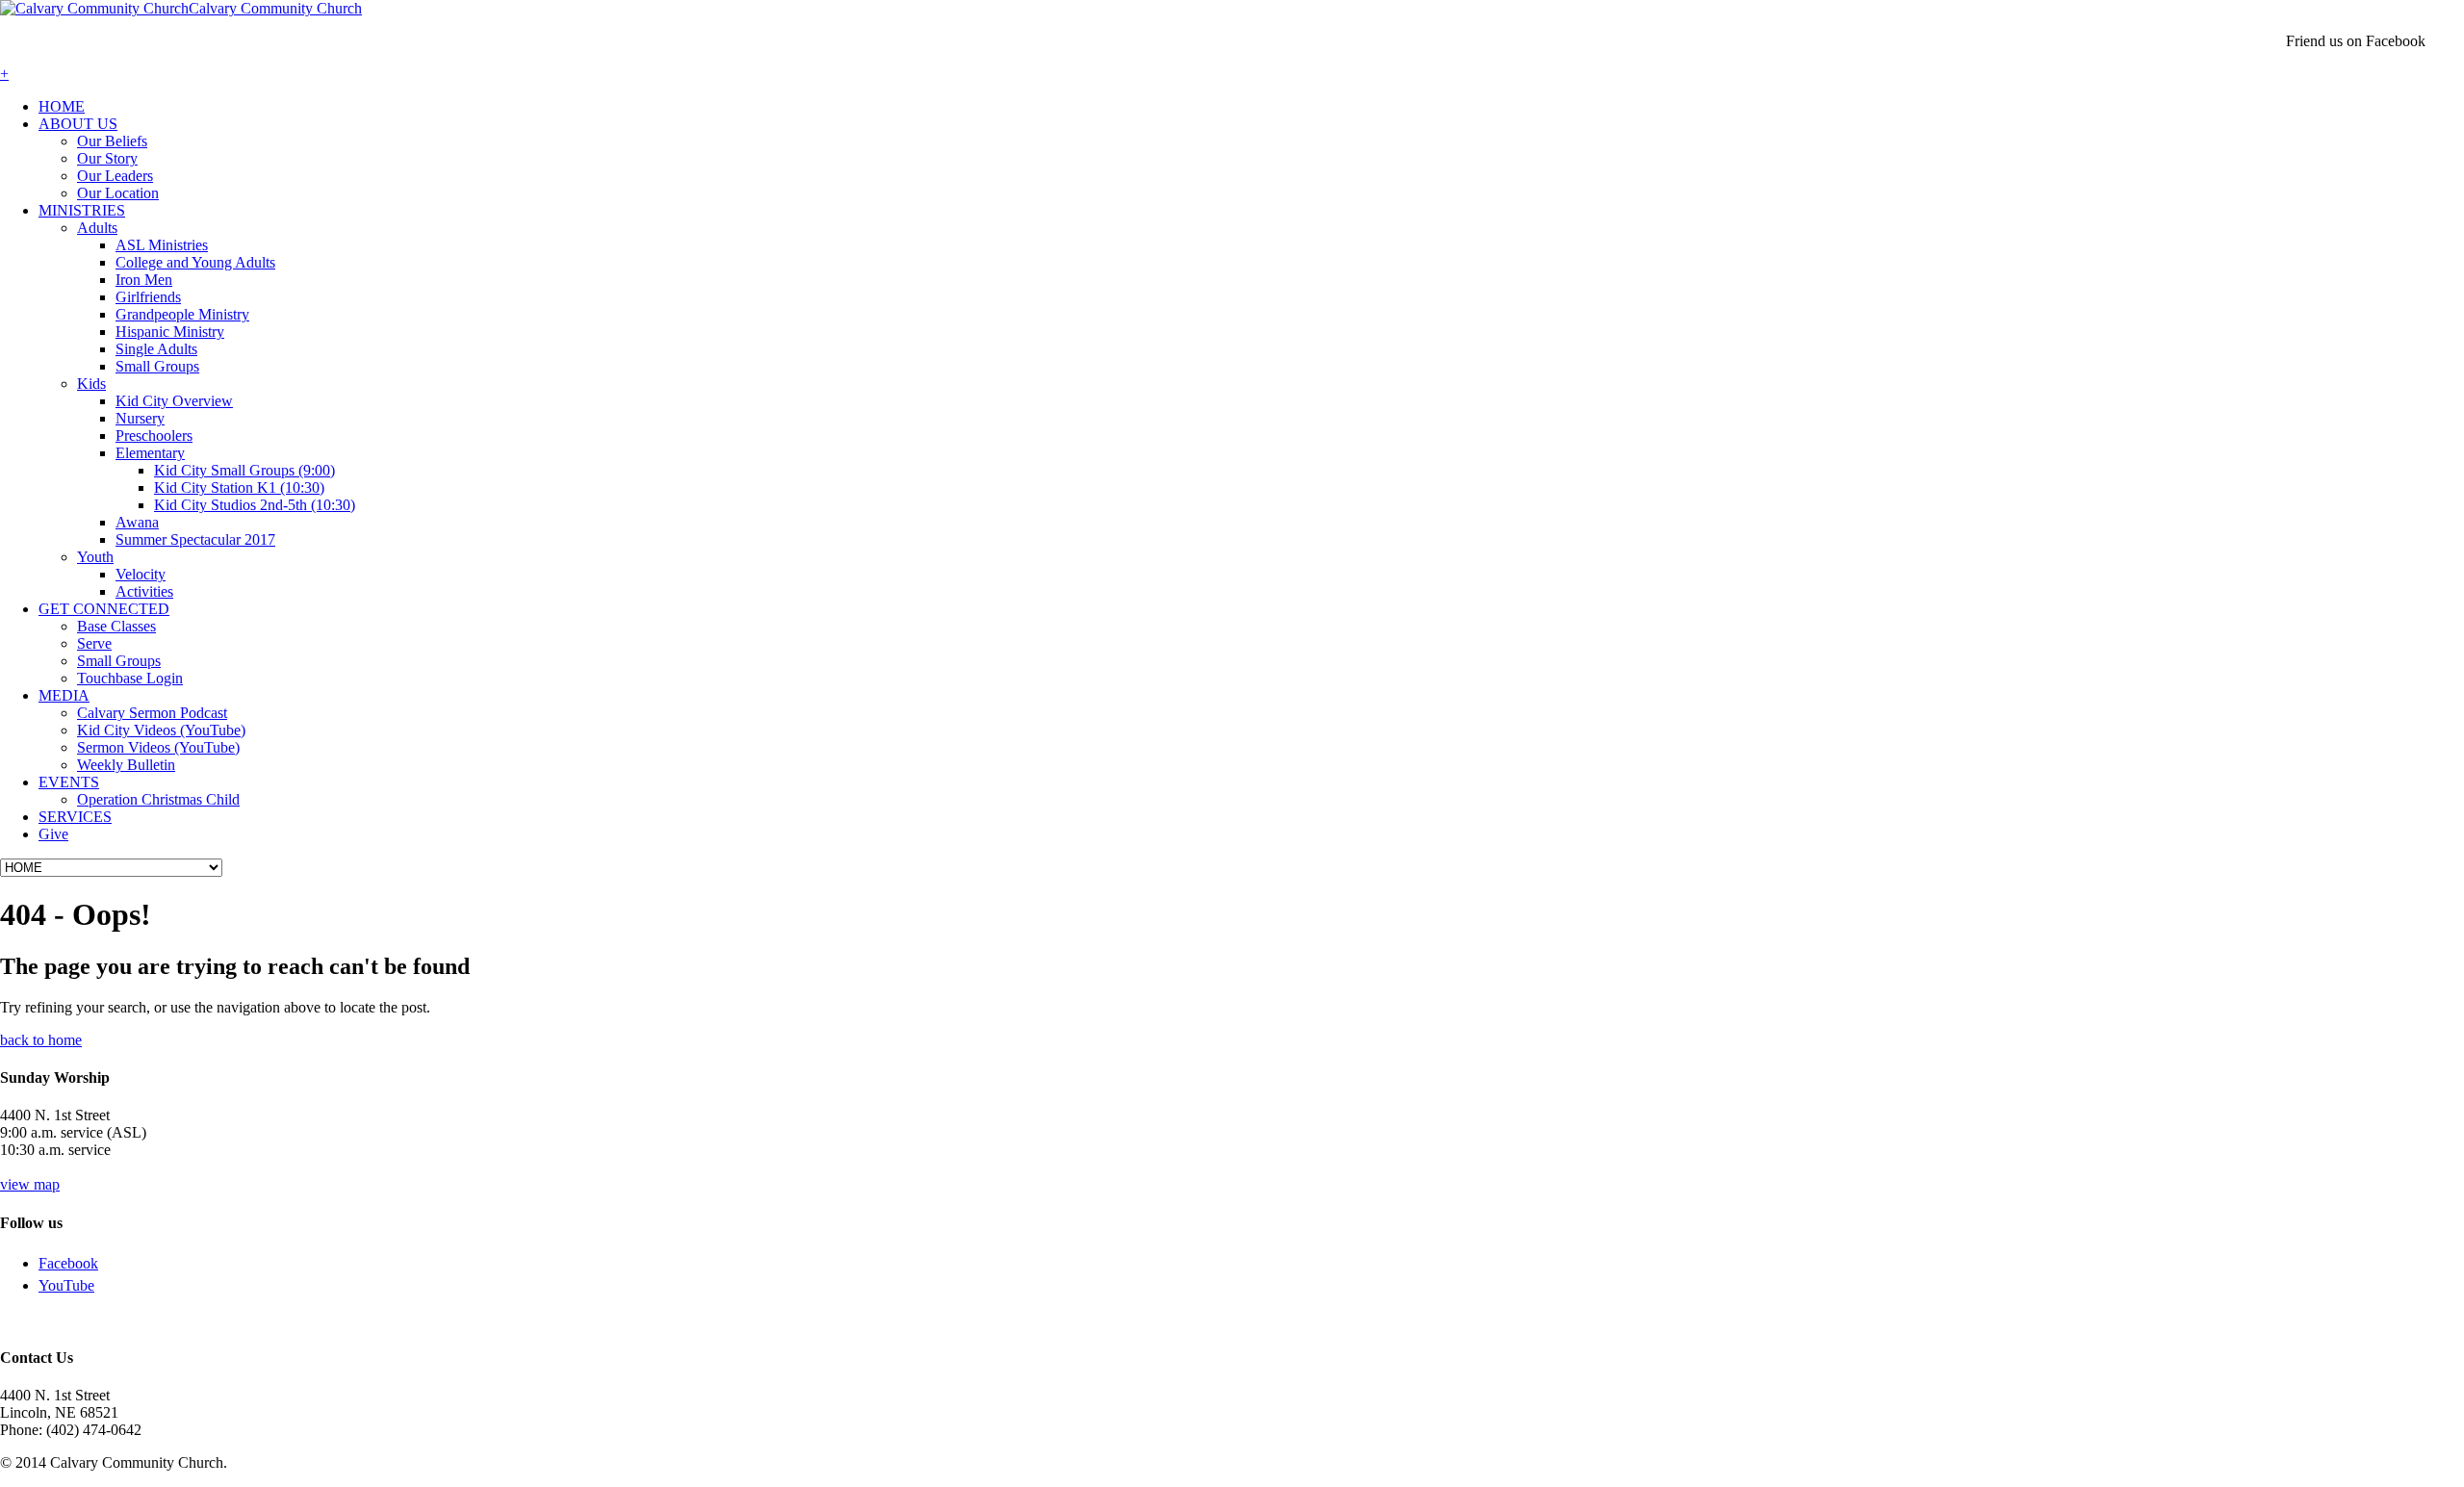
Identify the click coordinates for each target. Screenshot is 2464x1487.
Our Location (118, 193)
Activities (144, 591)
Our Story (107, 158)
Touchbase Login (130, 678)
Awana (137, 522)
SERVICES (75, 817)
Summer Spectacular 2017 (195, 539)
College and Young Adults (195, 262)
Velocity (141, 574)
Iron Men (144, 280)
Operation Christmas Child (158, 799)
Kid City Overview (174, 401)
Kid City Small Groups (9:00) (244, 470)
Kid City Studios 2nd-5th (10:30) (255, 505)
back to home (41, 1040)
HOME (62, 106)
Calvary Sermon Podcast (152, 713)
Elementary (150, 453)
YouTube (66, 1285)
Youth (95, 557)
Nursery (140, 418)
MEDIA (64, 695)
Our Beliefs (112, 141)
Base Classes (116, 626)
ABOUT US (78, 124)
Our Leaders (115, 176)
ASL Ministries (162, 245)
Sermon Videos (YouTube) (158, 747)
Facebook (68, 1263)
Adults (97, 228)
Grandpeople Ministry (182, 314)
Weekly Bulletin (126, 765)
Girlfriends (148, 297)
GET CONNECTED (104, 609)
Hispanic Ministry (170, 332)
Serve (94, 643)
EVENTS (69, 782)
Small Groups (157, 366)
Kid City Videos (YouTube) (161, 730)
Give (53, 834)
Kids (91, 384)
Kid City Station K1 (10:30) (239, 487)
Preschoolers (154, 436)
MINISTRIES (82, 210)
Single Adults (156, 349)
